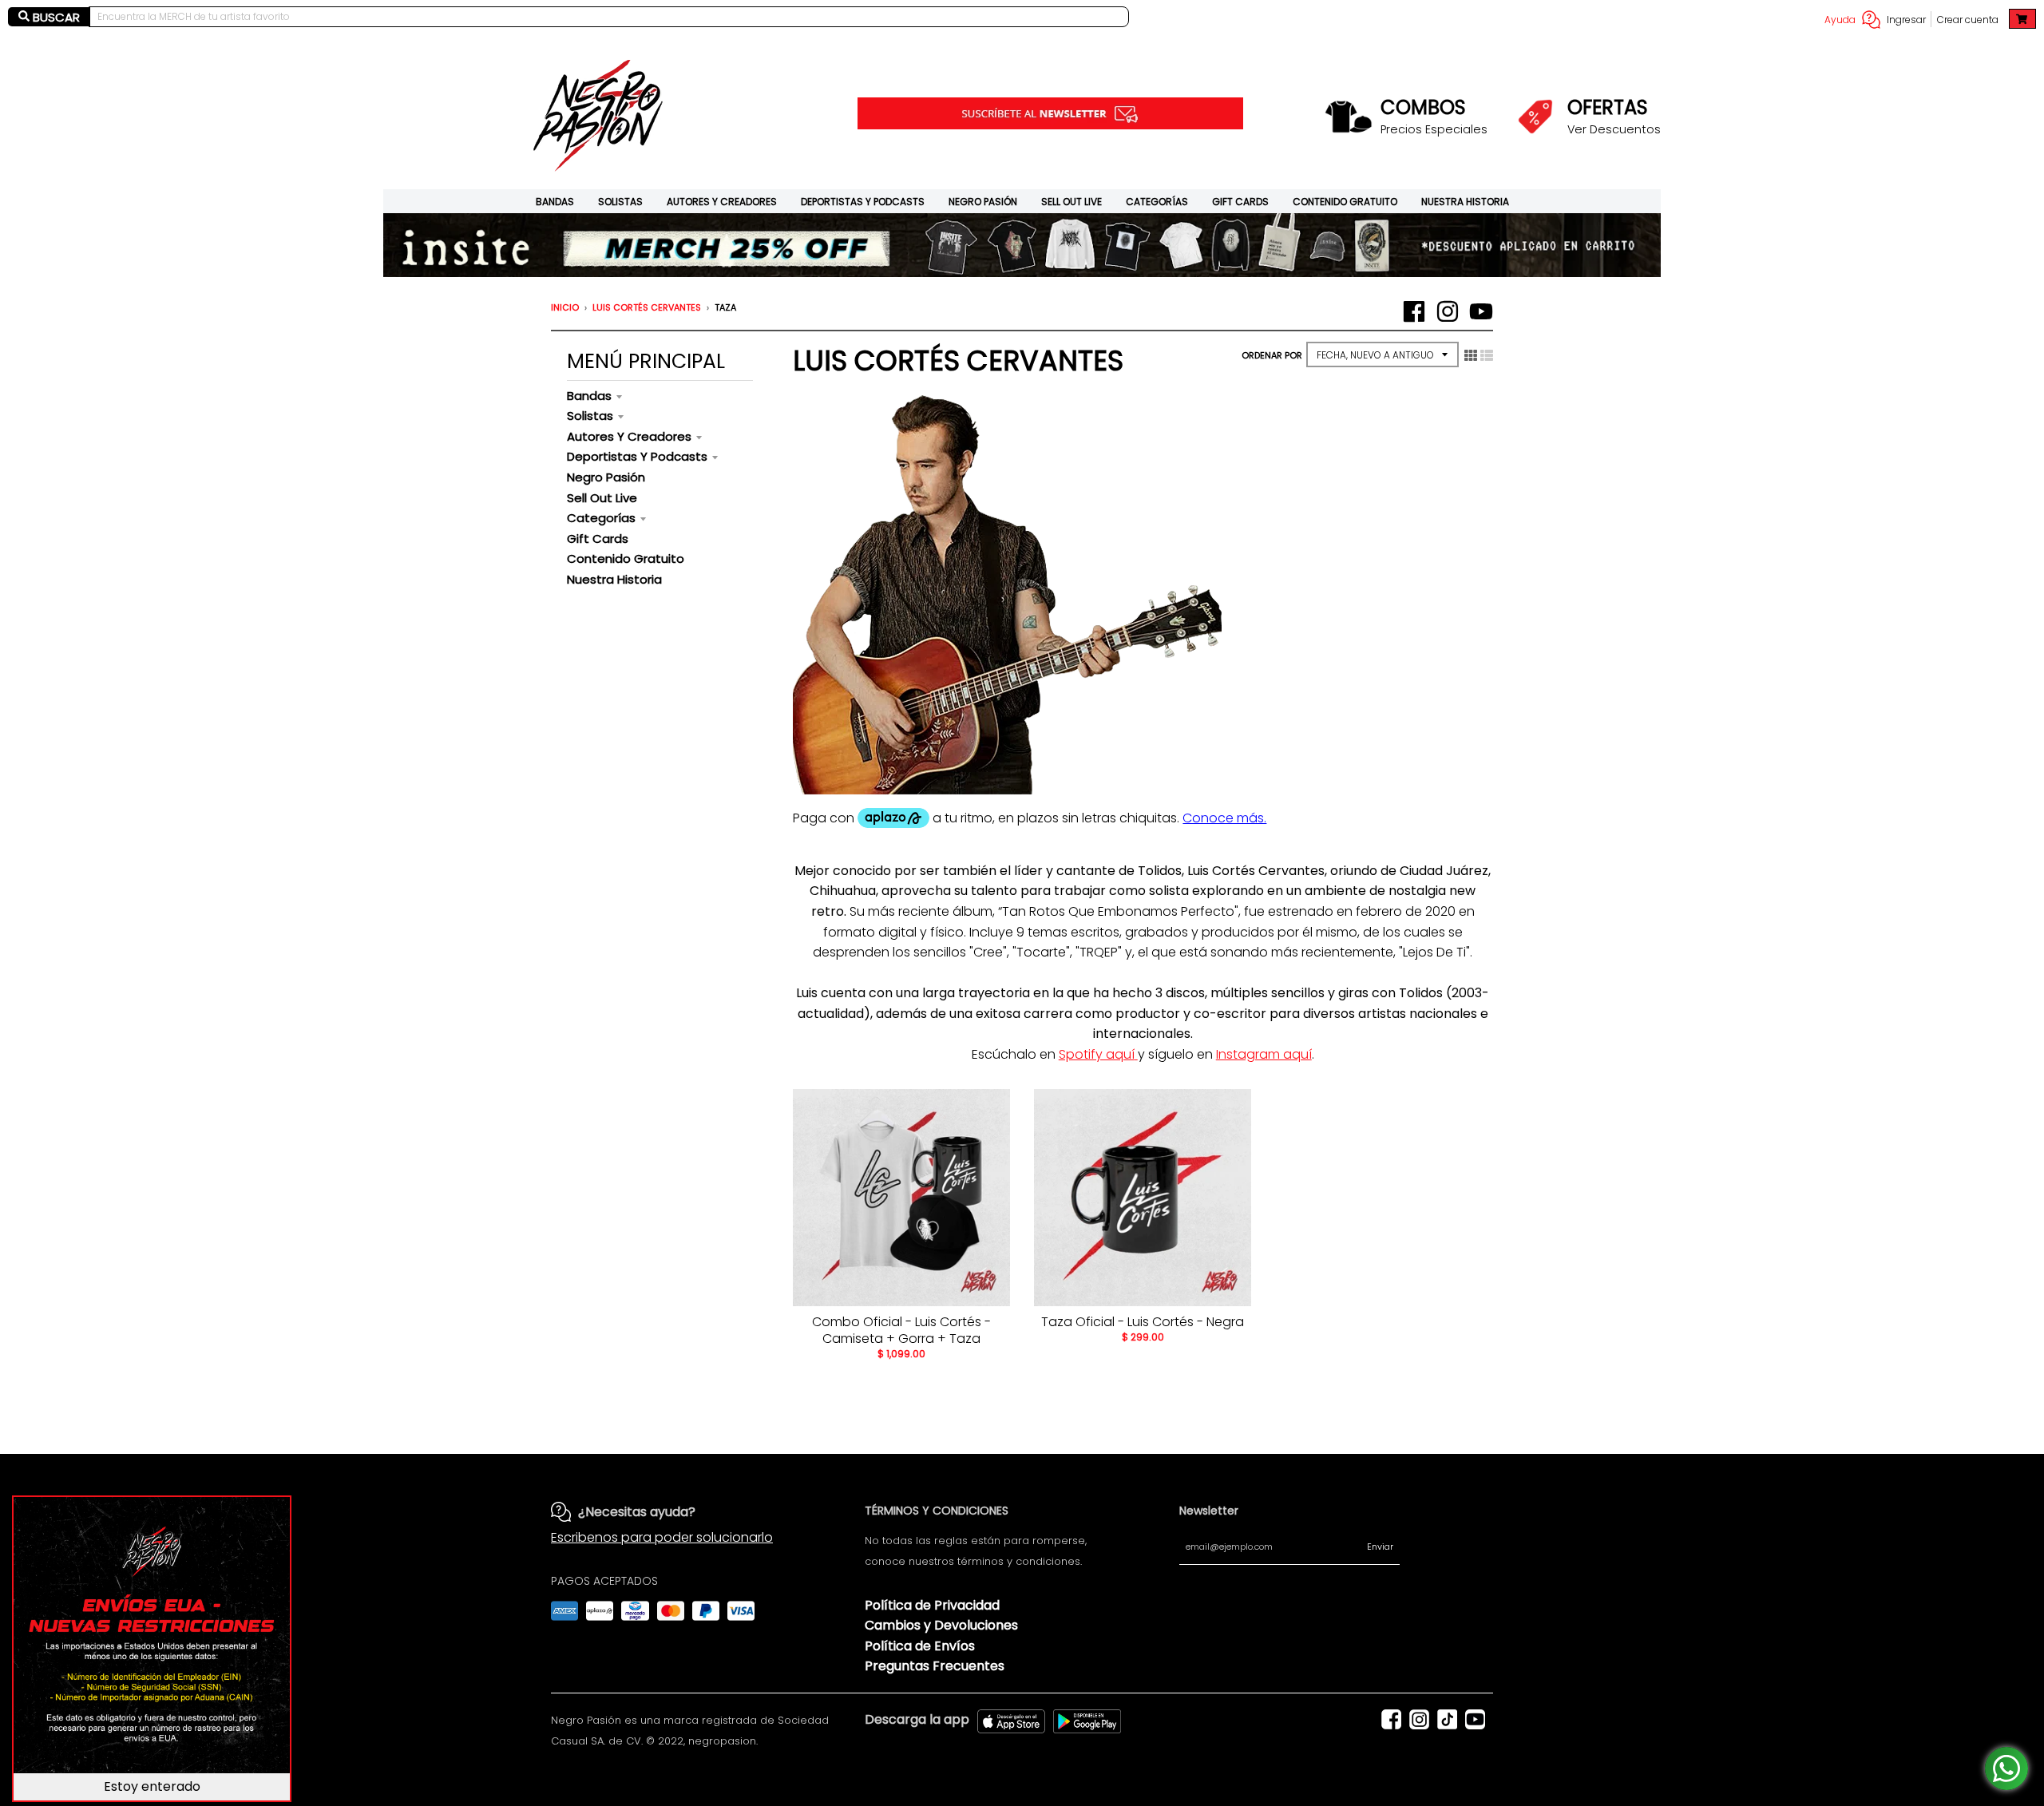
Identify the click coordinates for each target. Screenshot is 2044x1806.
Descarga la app (917, 1719)
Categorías (1157, 202)
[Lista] (1487, 355)
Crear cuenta (1968, 20)
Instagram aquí (1264, 1054)
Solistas (620, 202)
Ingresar (1906, 20)
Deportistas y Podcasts (863, 202)
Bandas (555, 202)
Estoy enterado (152, 1786)
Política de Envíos (920, 1646)
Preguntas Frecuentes (935, 1666)
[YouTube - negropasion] (1481, 311)
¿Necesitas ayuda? (637, 1512)
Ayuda (1840, 20)
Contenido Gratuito (1345, 202)
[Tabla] (1471, 355)
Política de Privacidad (932, 1605)
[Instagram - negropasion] (1448, 311)
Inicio (565, 307)
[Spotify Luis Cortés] (1136, 1054)
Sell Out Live (1072, 202)
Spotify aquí (1097, 1054)
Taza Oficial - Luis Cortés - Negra (1143, 1322)
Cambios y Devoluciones (941, 1625)
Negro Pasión (983, 202)
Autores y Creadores (722, 202)
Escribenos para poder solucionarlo (662, 1537)
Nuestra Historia (1465, 202)
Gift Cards (1240, 202)
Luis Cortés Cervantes (647, 307)
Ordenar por (1272, 355)
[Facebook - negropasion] (1414, 311)
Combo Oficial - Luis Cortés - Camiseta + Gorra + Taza (901, 1330)
